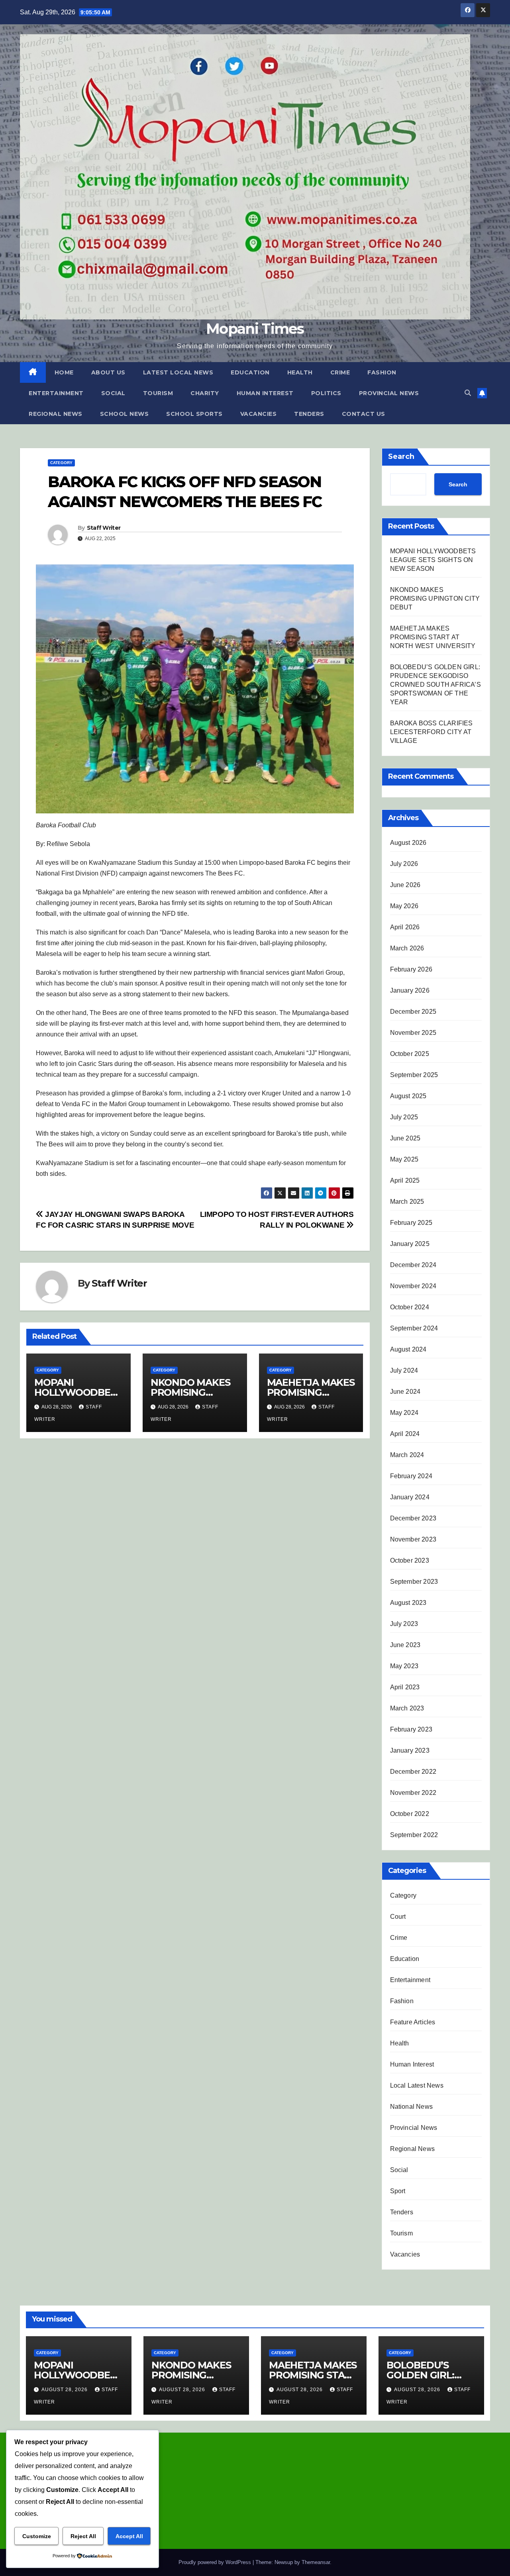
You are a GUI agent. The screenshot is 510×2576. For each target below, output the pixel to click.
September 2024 (414, 1328)
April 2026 (405, 927)
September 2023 (414, 1582)
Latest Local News (178, 372)
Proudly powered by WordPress (216, 2562)
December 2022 (413, 1772)
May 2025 (404, 1159)
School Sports (194, 414)
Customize (37, 2536)
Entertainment (56, 393)
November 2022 (413, 1793)
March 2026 (407, 948)
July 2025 (404, 1117)
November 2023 (413, 1539)
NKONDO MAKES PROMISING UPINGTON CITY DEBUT (435, 598)
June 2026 (405, 885)
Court (398, 1917)
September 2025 (414, 1075)
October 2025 (410, 1054)
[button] (468, 393)
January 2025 (410, 1244)
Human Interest (265, 393)
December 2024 (413, 1265)
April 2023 (405, 1687)
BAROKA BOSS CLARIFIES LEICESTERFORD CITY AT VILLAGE (432, 732)
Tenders (309, 414)
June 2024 (405, 1392)
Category (61, 463)
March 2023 (407, 1708)
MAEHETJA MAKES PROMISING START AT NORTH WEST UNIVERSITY (433, 637)
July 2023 (404, 1624)
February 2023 (411, 1729)
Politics (326, 393)
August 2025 (408, 1096)
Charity (205, 393)
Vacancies (259, 414)
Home (64, 372)
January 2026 (410, 990)
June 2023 (405, 1645)
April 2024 (405, 1434)
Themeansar (316, 2562)
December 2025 (413, 1012)
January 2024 (410, 1497)
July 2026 (404, 864)
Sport (398, 2191)
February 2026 (411, 969)
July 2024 (404, 1370)
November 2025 (413, 1033)
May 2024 (404, 1413)
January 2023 (410, 1750)
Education (250, 372)
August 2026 (408, 843)
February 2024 (411, 1476)
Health (300, 372)
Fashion (382, 372)
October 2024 (410, 1307)
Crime (340, 372)
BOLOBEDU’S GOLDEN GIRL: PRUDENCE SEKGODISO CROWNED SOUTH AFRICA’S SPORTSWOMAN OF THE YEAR (435, 685)
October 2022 (410, 1814)
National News (412, 2107)
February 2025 (411, 1223)
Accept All (129, 2536)
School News (125, 414)
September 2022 (414, 1835)
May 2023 (404, 1666)
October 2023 (410, 1560)
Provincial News (389, 393)
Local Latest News (417, 2085)
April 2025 (405, 1180)
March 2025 (407, 1202)
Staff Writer (104, 528)
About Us (108, 372)
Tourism (158, 393)
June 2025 (405, 1138)
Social (113, 393)
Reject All (83, 2536)
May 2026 (404, 906)
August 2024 (408, 1349)
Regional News (56, 414)
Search (401, 456)
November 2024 (413, 1286)
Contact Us (364, 414)
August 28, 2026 (65, 2390)
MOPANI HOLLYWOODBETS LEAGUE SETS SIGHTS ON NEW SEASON (433, 560)
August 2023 (408, 1603)
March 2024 (407, 1455)
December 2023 (413, 1518)
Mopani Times (255, 329)
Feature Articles (413, 2022)
